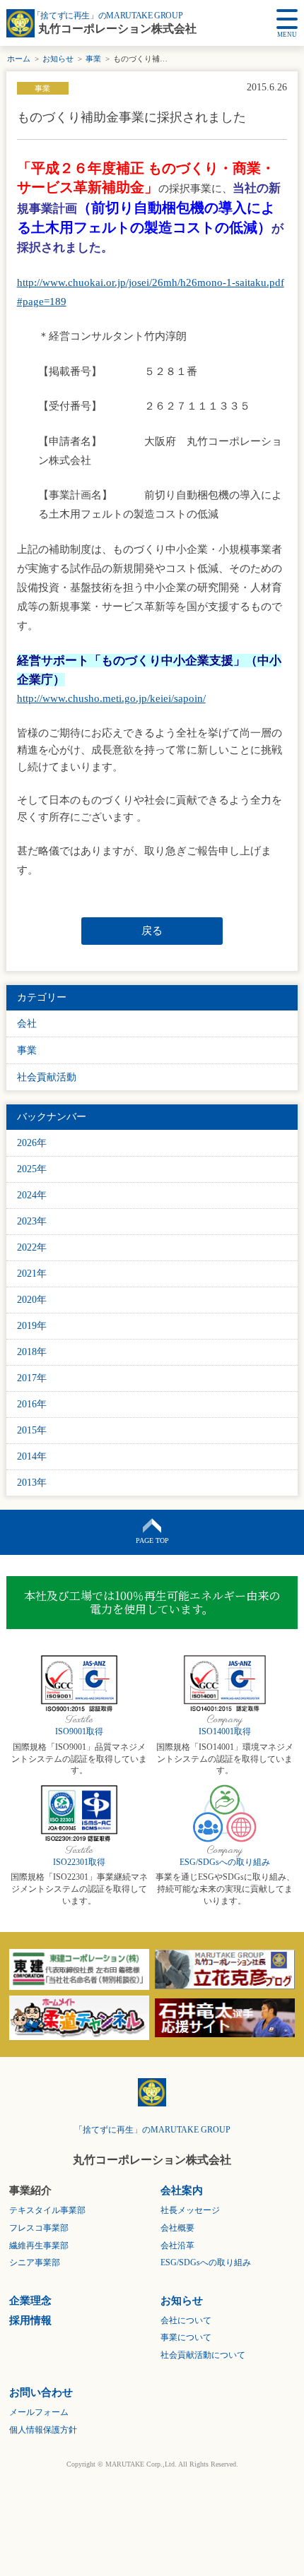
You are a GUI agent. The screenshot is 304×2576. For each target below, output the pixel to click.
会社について (186, 2320)
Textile (79, 1720)
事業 (93, 59)
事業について (186, 2337)
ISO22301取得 (79, 1862)
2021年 (32, 1274)
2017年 (32, 1378)
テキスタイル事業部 (47, 2210)
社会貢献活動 (47, 1077)
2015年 (32, 1430)
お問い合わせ (41, 2392)
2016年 (32, 1404)
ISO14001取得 (225, 1731)
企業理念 (30, 2301)
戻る (152, 931)
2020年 (32, 1300)
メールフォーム (39, 2412)
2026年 (32, 1143)
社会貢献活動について (203, 2355)
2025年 (32, 1169)
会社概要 (177, 2228)
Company (225, 1720)
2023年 (32, 1221)
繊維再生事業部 (39, 2246)
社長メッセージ (190, 2210)
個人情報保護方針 (43, 2430)
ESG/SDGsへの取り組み (225, 1862)
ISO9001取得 (79, 1731)
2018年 (32, 1352)
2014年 (32, 1456)
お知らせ (58, 59)
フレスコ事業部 (39, 2228)
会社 (27, 1024)
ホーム (19, 59)
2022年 (32, 1247)
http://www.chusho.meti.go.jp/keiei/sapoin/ (111, 698)
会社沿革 (177, 2246)
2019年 (32, 1326)
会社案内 (182, 2190)
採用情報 (30, 2320)
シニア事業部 (35, 2262)
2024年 (32, 1195)
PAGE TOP (152, 1540)
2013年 (32, 1483)
